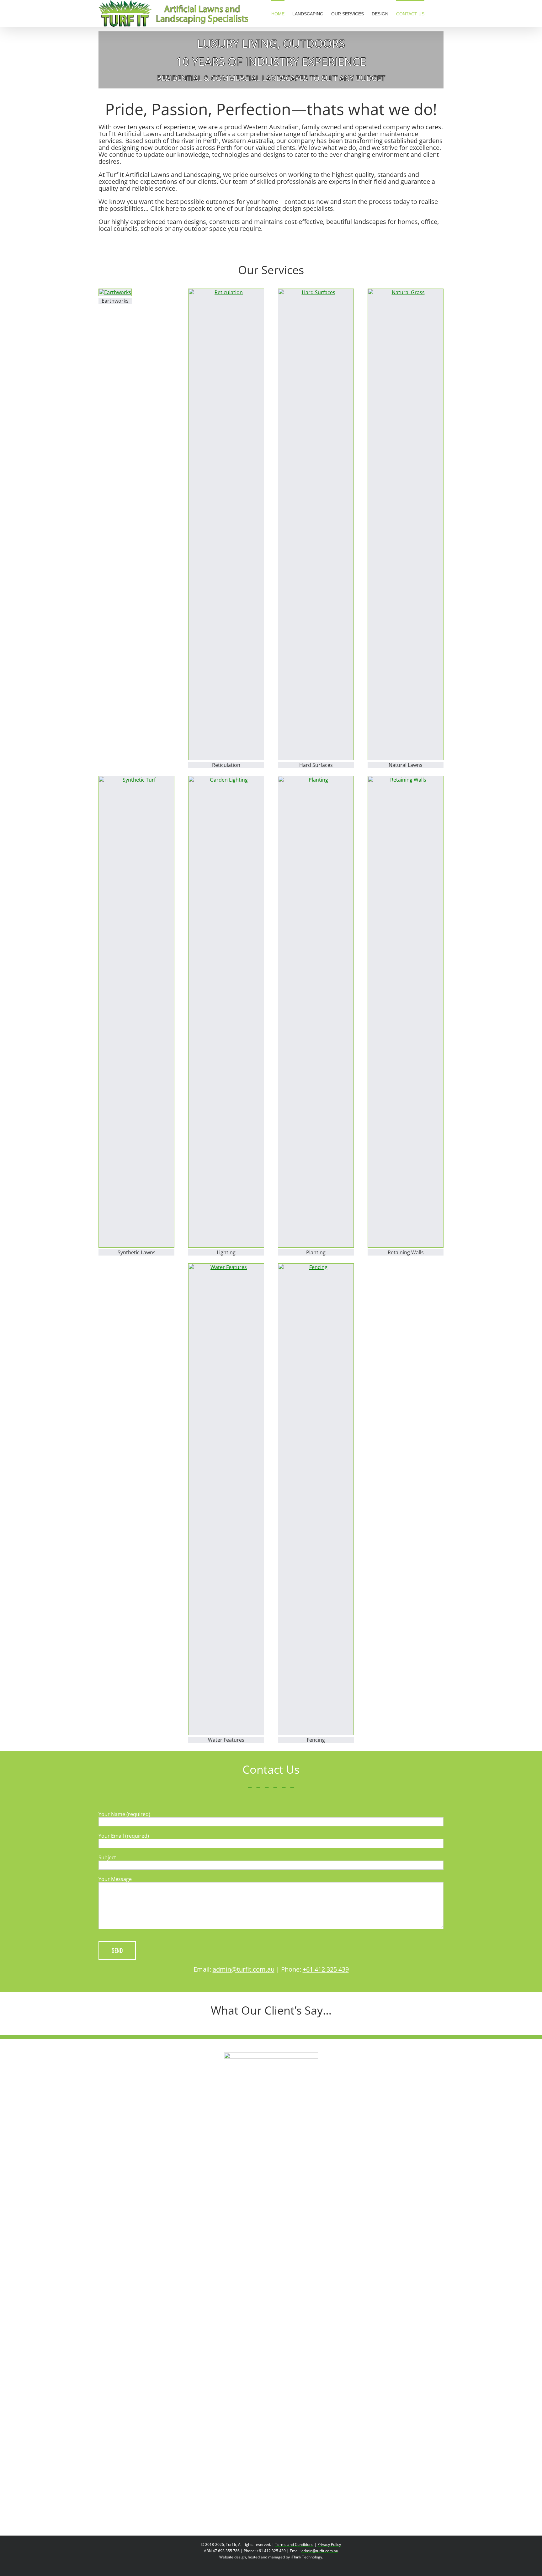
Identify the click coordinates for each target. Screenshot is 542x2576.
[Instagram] (284, 1785)
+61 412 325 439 (326, 1969)
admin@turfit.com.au (244, 1969)
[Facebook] (250, 1785)
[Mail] (292, 1785)
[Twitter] (267, 1785)
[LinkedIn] (258, 1785)
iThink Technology (306, 2557)
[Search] (434, 13)
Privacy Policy (329, 2544)
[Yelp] (275, 1785)
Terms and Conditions (294, 2544)
